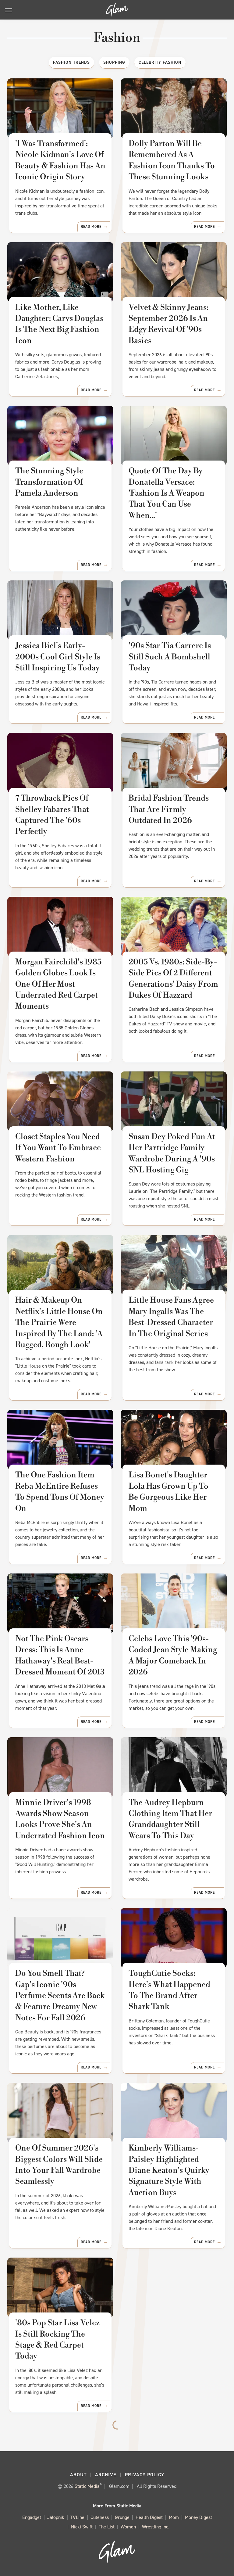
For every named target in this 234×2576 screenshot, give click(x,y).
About (78, 2475)
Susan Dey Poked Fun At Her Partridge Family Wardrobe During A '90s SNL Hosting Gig (172, 1153)
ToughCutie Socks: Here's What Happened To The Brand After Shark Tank (169, 1990)
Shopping (114, 62)
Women (128, 2527)
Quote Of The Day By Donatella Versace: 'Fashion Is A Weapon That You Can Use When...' (167, 493)
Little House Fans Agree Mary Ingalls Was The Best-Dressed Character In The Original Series (171, 1317)
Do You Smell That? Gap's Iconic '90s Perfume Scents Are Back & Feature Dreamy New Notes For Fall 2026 (60, 1996)
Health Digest (149, 2517)
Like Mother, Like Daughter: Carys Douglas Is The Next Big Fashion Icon (59, 324)
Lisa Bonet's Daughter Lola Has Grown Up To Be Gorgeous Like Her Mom (168, 1492)
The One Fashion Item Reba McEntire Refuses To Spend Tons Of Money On (60, 1492)
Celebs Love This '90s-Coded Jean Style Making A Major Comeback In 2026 (173, 1655)
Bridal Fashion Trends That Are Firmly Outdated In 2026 (169, 809)
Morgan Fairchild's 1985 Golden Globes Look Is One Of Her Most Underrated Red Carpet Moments (58, 984)
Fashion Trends (71, 62)
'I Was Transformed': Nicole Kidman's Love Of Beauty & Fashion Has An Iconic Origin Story (60, 160)
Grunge (122, 2517)
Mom (174, 2517)
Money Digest (199, 2517)
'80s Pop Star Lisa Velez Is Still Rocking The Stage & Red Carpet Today (57, 2339)
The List (107, 2527)
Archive (106, 2475)
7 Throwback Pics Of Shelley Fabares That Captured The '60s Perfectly (52, 815)
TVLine (77, 2517)
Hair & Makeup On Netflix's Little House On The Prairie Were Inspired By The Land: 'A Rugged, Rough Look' (59, 1322)
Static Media (87, 2486)
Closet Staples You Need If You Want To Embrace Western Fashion (58, 1148)
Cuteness (100, 2517)
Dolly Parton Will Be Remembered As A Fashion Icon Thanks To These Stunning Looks (172, 160)
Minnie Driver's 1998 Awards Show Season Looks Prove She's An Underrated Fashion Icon (60, 1819)
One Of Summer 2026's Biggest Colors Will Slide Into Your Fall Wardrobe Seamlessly (59, 2165)
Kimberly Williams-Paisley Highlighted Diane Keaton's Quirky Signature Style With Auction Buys (169, 2170)
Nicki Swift (82, 2527)
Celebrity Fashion (160, 62)
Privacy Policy (145, 2475)
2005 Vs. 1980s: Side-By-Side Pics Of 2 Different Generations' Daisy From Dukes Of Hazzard (173, 979)
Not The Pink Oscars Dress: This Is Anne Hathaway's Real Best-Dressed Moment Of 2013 (60, 1655)
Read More (91, 227)
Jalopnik (56, 2517)
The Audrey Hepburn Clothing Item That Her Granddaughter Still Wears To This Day (170, 1819)
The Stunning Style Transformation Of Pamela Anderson (49, 482)
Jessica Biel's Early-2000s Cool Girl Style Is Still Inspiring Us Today (58, 657)
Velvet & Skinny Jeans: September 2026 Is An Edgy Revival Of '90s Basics (168, 324)
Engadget (32, 2517)
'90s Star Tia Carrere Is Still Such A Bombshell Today (170, 657)
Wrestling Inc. (156, 2527)
